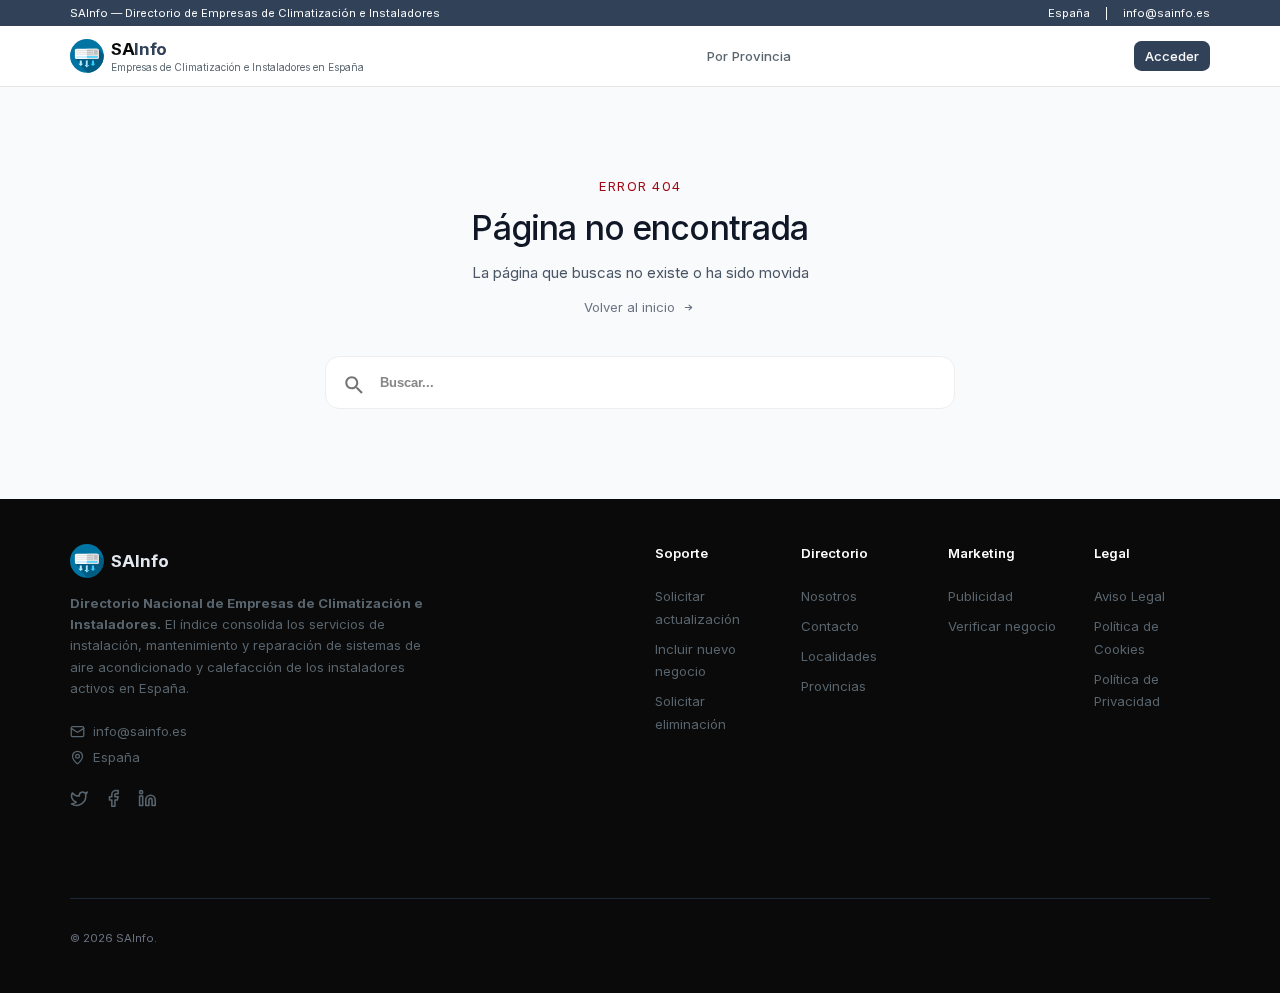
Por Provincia (749, 56)
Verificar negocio (1002, 626)
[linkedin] (147, 798)
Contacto (830, 626)
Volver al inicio (629, 307)
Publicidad (980, 596)
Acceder (1172, 56)
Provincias (833, 686)
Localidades (839, 656)
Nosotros (829, 596)
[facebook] (113, 798)
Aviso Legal (1129, 596)
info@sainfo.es (1166, 13)
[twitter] (79, 798)
